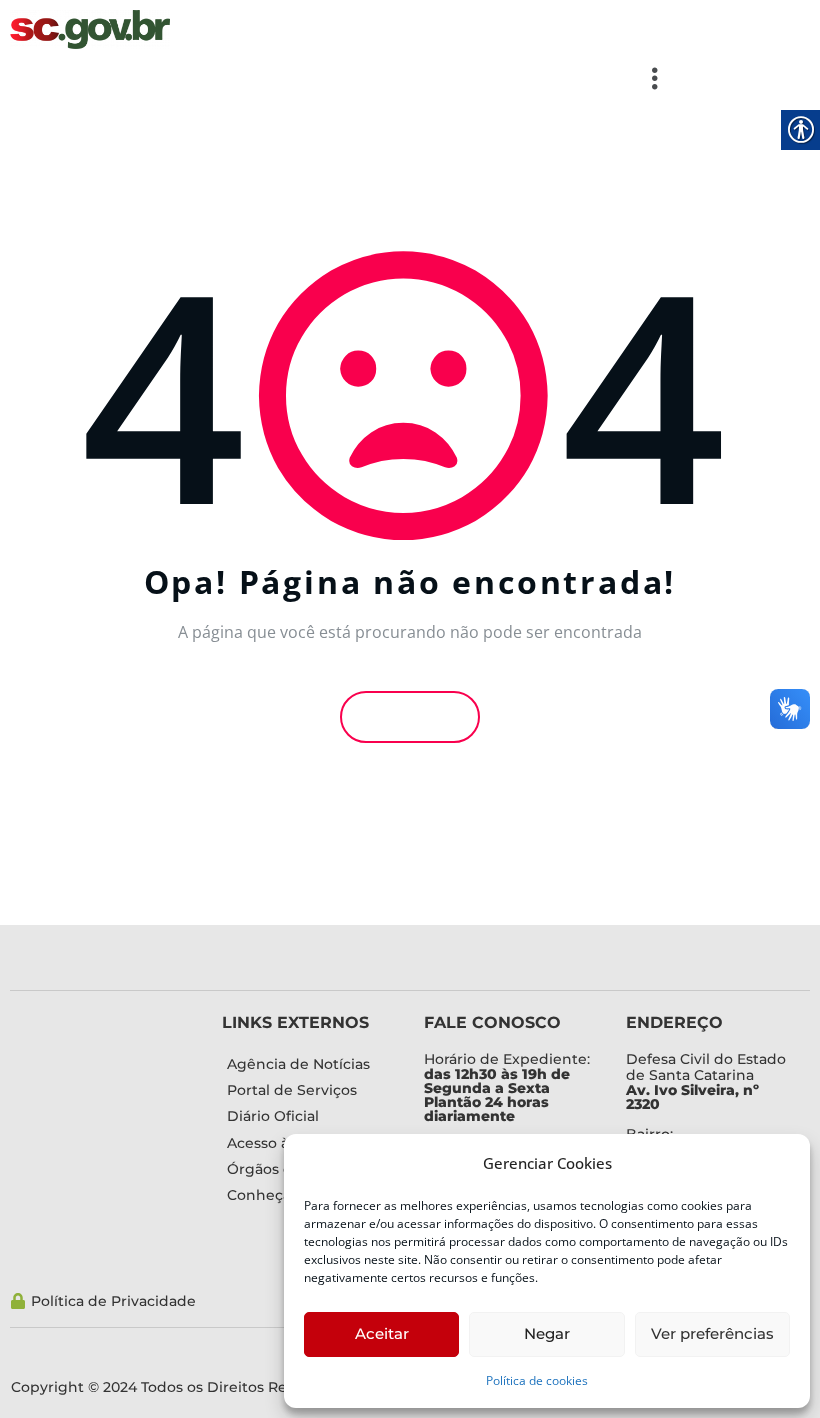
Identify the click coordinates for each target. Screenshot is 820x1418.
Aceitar (382, 1333)
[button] (342, 78)
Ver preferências (712, 1333)
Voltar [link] (416, 717)
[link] (90, 27)
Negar (547, 1333)
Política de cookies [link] (537, 1380)
